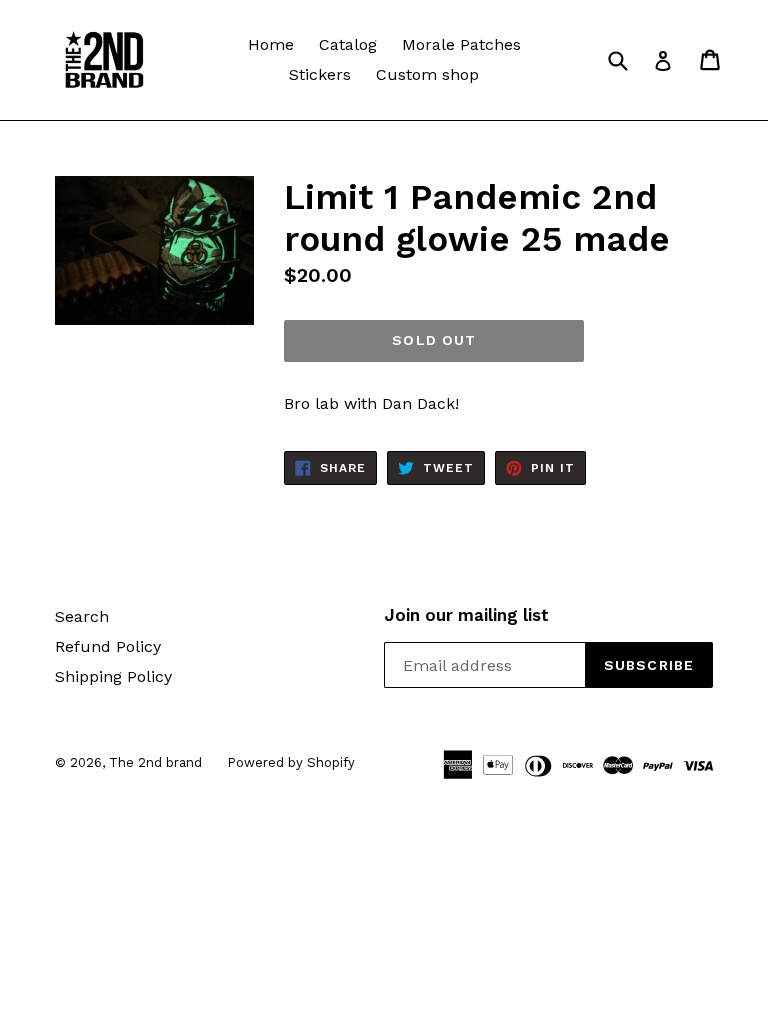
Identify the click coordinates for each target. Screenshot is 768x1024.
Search (82, 616)
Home (271, 44)
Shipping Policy (113, 676)
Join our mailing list (466, 615)
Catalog (348, 44)
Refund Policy (108, 646)
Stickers (320, 74)
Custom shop (427, 74)
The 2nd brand (155, 762)
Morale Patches (461, 44)
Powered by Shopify (291, 762)
